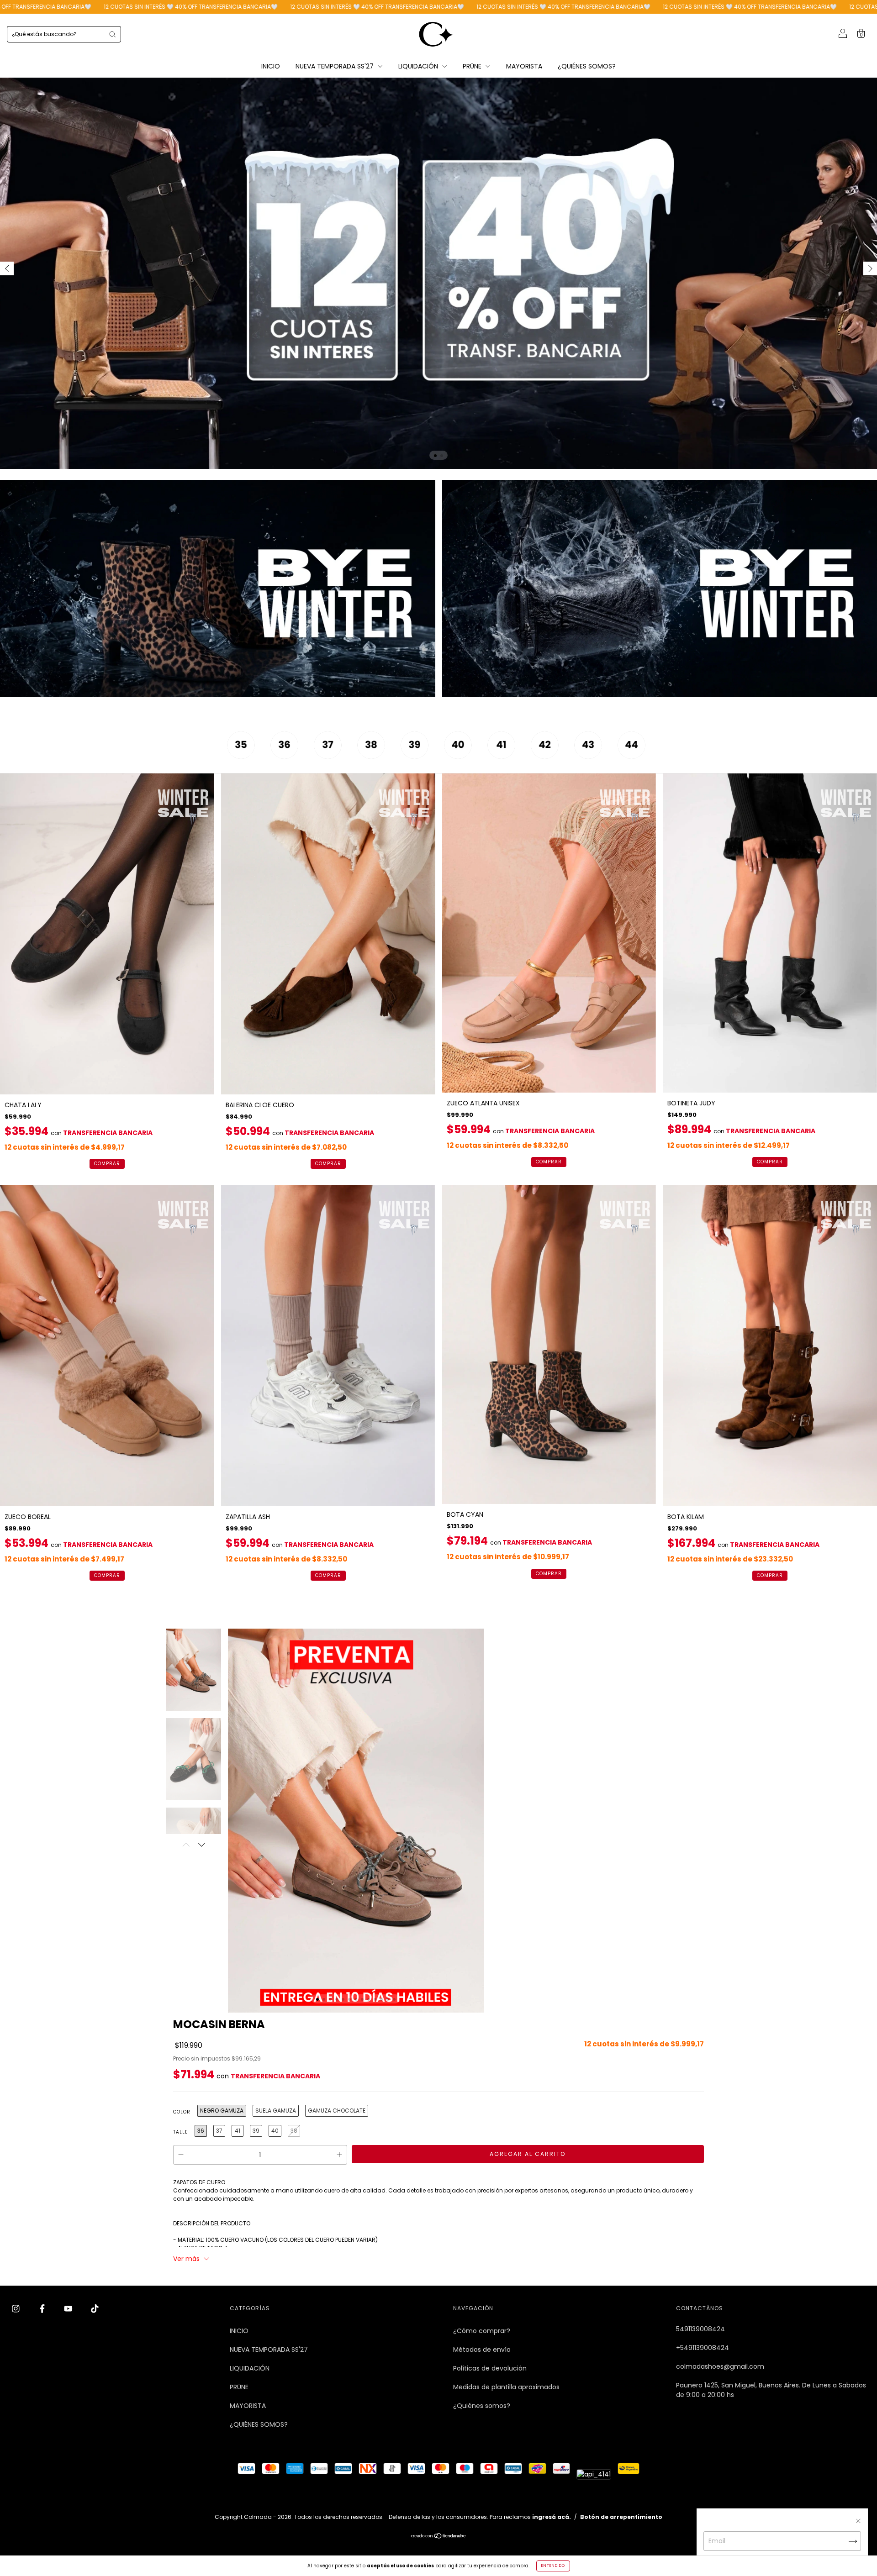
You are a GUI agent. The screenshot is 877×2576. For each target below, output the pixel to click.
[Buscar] (112, 34)
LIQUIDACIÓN (419, 66)
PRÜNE (473, 66)
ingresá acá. (552, 2517)
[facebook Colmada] (43, 2309)
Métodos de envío (482, 2350)
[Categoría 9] (594, 757)
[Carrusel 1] (218, 589)
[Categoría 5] (420, 757)
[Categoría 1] (247, 757)
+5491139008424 (703, 2348)
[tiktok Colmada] (95, 2309)
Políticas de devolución (490, 2368)
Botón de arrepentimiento (621, 2517)
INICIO (271, 66)
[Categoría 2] (290, 757)
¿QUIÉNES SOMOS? (587, 66)
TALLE (180, 2132)
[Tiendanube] (439, 2537)
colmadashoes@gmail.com (720, 2366)
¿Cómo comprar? (482, 2331)
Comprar (107, 1164)
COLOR (182, 2112)
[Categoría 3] (334, 757)
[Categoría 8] (551, 757)
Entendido (553, 2566)
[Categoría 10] (637, 757)
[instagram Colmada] (17, 2309)
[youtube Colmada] (69, 2309)
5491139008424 (700, 2329)
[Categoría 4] (377, 757)
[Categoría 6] (464, 757)
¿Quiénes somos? (482, 2406)
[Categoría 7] (507, 757)
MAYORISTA (524, 66)
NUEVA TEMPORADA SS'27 (335, 66)
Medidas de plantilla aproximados (506, 2387)
